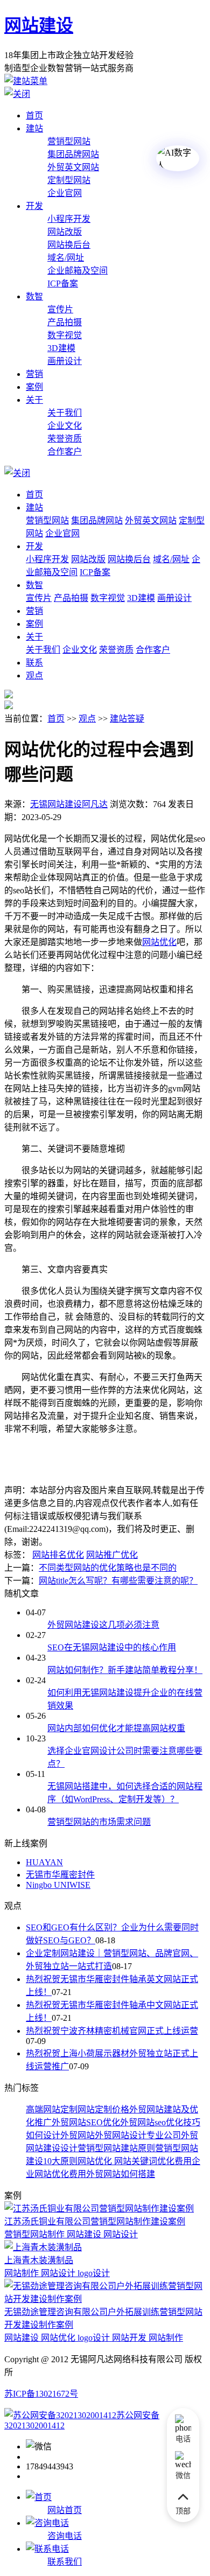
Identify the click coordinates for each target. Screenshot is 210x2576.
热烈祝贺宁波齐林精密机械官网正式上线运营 (112, 2031)
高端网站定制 (52, 2109)
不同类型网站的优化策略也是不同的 (108, 1568)
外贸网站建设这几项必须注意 (103, 1625)
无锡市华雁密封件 (60, 1875)
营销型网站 (69, 141)
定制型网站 (69, 180)
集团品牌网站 (73, 154)
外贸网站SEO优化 (86, 2122)
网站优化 (95, 2161)
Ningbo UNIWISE (58, 1885)
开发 (34, 206)
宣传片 (60, 309)
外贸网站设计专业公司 (138, 2135)
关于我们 (65, 413)
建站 (34, 128)
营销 (34, 374)
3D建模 (61, 348)
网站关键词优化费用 (152, 2161)
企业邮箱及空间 (78, 271)
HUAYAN (44, 1862)
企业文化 (65, 426)
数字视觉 (65, 335)
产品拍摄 (65, 322)
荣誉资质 (65, 439)
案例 (34, 387)
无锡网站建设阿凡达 (69, 804)
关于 (34, 400)
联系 (34, 663)
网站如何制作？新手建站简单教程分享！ (125, 1670)
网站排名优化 (58, 1555)
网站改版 (65, 232)
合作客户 (65, 451)
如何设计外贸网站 (60, 2135)
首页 (34, 115)
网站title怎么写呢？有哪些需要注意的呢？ (118, 1581)
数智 (34, 296)
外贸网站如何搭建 (121, 2174)
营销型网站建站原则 (116, 2148)
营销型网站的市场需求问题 (99, 1822)
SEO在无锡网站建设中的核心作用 (112, 1647)
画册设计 (65, 361)
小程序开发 (69, 219)
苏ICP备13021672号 (41, 2394)
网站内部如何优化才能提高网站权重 (116, 1728)
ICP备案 (63, 283)
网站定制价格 (103, 2109)
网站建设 (39, 25)
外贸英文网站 (73, 167)
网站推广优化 (112, 1555)
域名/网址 (66, 258)
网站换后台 (69, 245)
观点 (34, 675)
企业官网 (65, 193)
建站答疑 (127, 719)
